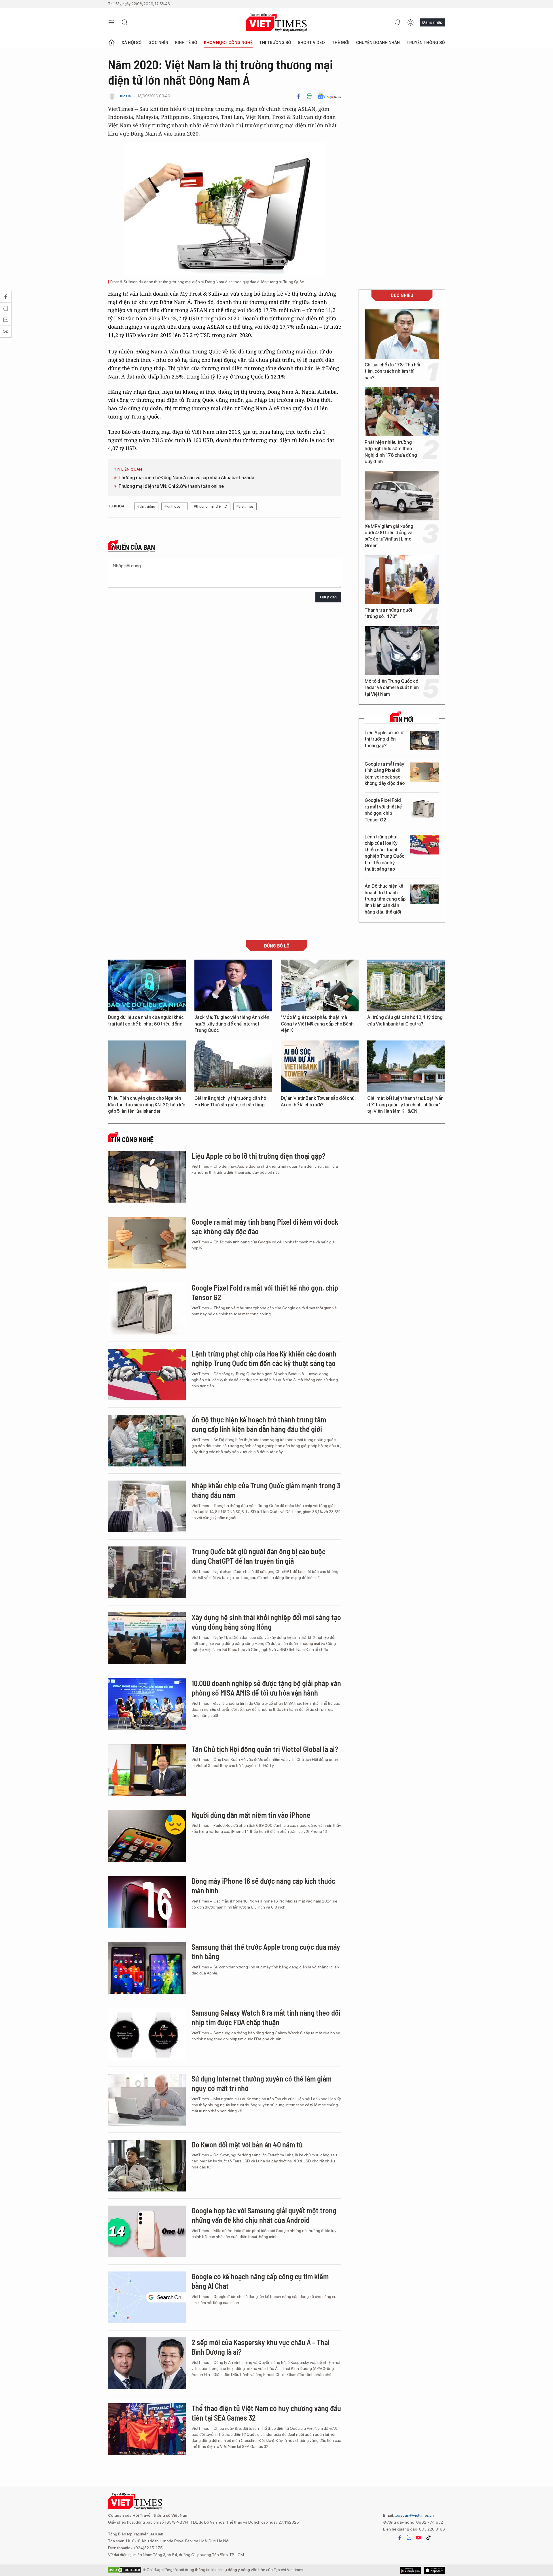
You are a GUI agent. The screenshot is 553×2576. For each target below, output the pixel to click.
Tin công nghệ (132, 1139)
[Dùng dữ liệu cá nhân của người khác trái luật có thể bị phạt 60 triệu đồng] (147, 985)
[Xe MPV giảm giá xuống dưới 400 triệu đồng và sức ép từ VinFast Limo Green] (402, 496)
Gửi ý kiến (328, 597)
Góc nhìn (158, 43)
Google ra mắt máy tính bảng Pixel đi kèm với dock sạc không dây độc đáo (385, 774)
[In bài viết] (309, 96)
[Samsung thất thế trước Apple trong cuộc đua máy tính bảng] (147, 1968)
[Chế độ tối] (410, 22)
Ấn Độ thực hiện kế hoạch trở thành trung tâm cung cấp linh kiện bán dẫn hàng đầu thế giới (385, 899)
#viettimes (245, 506)
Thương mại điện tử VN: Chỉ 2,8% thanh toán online (171, 486)
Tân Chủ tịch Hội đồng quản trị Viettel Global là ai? (265, 1749)
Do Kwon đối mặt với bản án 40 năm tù (247, 2144)
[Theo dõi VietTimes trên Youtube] (418, 2538)
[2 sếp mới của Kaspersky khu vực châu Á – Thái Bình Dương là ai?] (147, 2363)
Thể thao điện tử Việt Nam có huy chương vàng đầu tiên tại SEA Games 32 (266, 2413)
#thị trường (146, 506)
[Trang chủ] (111, 43)
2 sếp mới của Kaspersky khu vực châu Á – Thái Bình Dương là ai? (261, 2347)
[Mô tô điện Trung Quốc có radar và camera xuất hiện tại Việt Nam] (402, 650)
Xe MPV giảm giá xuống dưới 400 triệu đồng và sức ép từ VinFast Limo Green (389, 536)
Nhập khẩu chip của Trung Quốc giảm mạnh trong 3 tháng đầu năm (266, 1490)
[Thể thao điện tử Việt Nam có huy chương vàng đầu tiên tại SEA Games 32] (147, 2429)
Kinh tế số (186, 43)
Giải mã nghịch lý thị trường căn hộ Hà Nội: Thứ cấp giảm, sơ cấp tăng (230, 1101)
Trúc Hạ (124, 96)
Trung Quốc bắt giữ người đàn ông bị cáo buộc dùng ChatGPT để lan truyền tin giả (258, 1556)
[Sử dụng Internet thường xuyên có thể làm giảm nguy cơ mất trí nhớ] (147, 2100)
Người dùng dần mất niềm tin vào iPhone (251, 1815)
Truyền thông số (426, 43)
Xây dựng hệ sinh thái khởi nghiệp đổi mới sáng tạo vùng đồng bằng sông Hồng (266, 1622)
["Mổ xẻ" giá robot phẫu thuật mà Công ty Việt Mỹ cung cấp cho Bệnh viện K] (320, 985)
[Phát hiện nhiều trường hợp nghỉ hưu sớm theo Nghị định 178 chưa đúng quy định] (402, 412)
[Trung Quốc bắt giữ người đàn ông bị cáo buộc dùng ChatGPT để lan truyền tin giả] (147, 1572)
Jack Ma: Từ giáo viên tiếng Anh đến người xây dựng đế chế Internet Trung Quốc (232, 1024)
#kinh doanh (175, 506)
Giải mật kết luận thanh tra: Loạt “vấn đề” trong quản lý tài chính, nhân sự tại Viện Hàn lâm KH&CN (405, 1105)
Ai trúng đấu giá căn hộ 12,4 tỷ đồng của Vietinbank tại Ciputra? (405, 1020)
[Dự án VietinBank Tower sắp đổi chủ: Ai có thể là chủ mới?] (320, 1066)
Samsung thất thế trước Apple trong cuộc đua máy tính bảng (266, 1952)
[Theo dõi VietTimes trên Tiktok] (428, 2538)
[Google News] (329, 96)
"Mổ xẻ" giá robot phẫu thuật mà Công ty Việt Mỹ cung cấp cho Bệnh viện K (317, 1024)
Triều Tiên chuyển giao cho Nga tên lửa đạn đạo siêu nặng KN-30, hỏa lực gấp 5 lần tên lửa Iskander (147, 1105)
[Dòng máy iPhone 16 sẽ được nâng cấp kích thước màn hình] (147, 1902)
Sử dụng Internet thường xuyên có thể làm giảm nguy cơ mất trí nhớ (262, 2083)
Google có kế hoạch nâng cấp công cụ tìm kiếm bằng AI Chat (260, 2281)
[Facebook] (299, 96)
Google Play (434, 2570)
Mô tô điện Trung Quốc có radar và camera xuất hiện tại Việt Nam (392, 688)
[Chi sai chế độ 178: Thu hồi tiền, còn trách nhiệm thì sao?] (402, 334)
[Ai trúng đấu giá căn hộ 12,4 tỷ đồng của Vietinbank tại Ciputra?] (406, 985)
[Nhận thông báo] (398, 22)
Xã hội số (132, 43)
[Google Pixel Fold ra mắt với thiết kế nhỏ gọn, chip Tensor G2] (425, 808)
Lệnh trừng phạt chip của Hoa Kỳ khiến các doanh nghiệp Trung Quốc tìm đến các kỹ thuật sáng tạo (385, 853)
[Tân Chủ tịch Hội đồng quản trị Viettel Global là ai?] (147, 1770)
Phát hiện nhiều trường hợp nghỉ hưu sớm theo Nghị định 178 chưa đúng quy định (391, 452)
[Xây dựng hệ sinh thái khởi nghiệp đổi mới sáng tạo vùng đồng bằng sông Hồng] (147, 1638)
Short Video (311, 43)
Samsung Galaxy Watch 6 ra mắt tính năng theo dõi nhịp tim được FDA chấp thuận (266, 2017)
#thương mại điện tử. (211, 506)
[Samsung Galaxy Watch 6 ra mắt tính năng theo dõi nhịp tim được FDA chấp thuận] (147, 2034)
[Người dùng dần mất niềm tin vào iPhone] (147, 1836)
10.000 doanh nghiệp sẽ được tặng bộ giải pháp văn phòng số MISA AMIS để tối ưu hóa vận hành (266, 1688)
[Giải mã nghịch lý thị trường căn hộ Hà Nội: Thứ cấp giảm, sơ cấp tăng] (233, 1066)
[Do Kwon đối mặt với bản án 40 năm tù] (147, 2166)
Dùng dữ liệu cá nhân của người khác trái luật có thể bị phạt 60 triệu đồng (146, 1020)
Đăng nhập (432, 22)
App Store (411, 2570)
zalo (409, 2538)
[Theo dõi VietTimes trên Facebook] (400, 2538)
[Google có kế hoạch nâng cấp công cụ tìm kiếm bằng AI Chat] (147, 2297)
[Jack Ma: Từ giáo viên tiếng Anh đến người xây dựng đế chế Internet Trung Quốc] (233, 985)
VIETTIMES (276, 23)
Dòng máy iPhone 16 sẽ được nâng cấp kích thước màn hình (263, 1886)
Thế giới (341, 43)
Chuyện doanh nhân (378, 43)
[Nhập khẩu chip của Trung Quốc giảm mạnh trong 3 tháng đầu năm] (147, 1506)
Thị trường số (275, 43)
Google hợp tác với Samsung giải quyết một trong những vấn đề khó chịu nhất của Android (264, 2215)
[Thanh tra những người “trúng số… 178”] (402, 579)
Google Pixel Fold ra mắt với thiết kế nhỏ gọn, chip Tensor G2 (383, 810)
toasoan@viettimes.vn (414, 2515)
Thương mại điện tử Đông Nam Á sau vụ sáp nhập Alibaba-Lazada (186, 478)
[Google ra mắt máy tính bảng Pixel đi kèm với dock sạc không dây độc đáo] (425, 772)
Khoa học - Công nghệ (228, 43)
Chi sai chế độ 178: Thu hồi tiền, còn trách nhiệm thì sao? (392, 371)
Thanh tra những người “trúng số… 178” (388, 613)
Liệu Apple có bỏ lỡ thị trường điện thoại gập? (384, 739)
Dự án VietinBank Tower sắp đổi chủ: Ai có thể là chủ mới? (318, 1101)
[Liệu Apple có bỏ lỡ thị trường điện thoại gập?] (425, 741)
